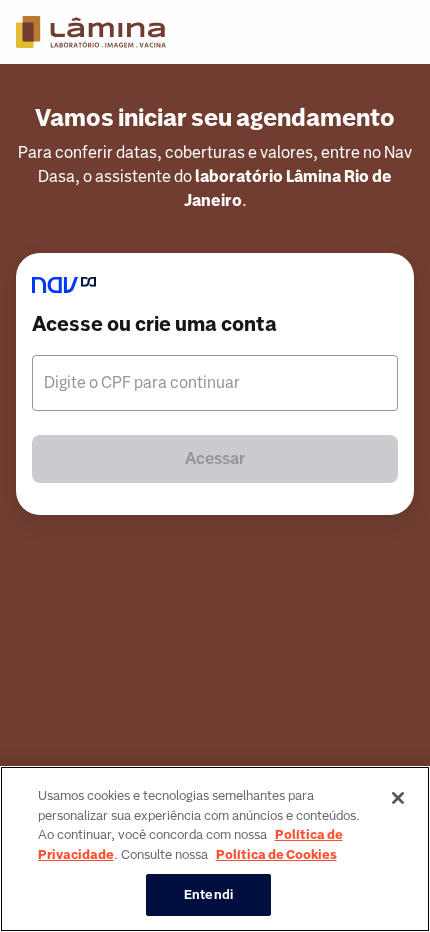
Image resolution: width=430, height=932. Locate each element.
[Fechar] (398, 798)
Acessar (215, 458)
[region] (215, 849)
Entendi (208, 894)
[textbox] (215, 383)
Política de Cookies (276, 854)
